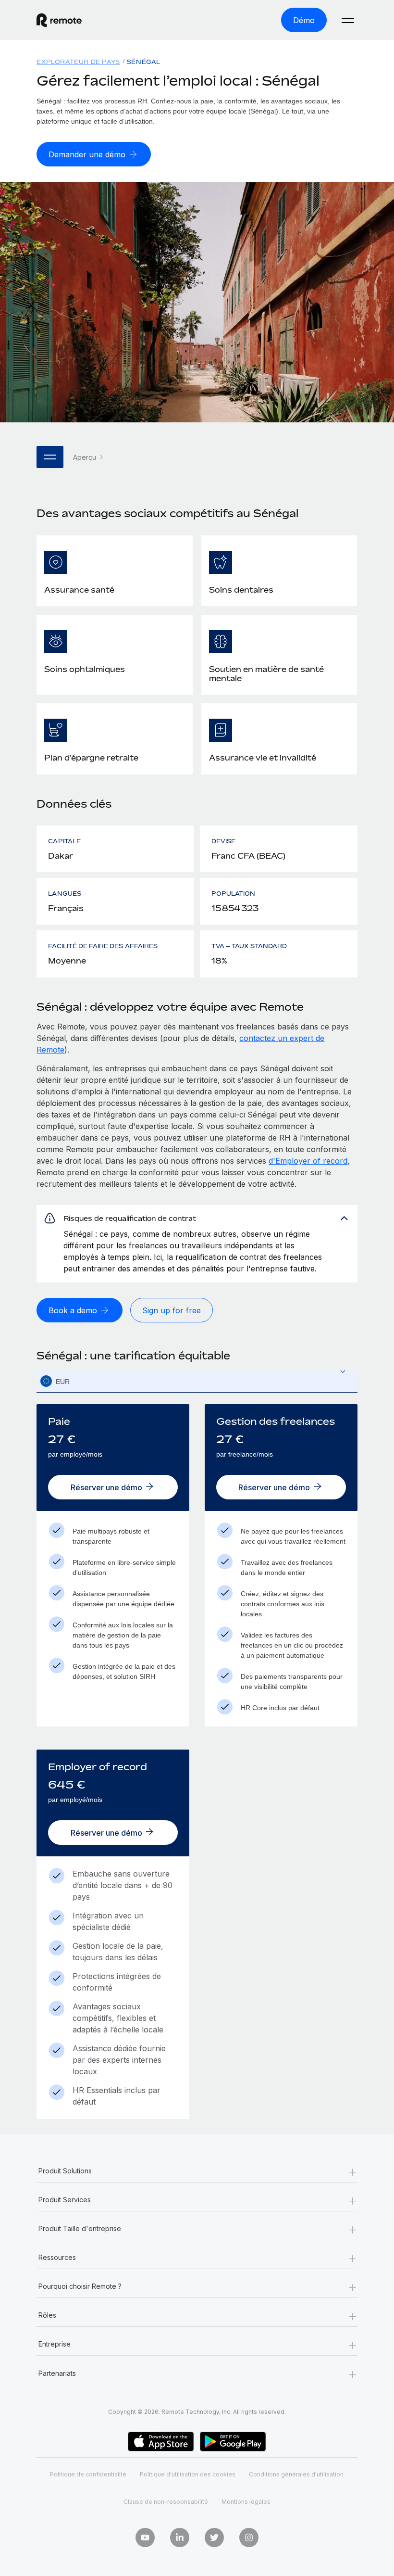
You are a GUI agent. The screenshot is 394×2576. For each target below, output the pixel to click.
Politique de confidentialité (88, 2474)
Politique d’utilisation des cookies (188, 2474)
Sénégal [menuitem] (144, 62)
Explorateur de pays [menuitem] (78, 62)
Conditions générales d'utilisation (296, 2474)
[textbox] (197, 1382)
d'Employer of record (308, 1161)
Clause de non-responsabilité (166, 2502)
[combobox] (197, 1381)
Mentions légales (246, 2502)
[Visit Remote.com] (59, 20)
